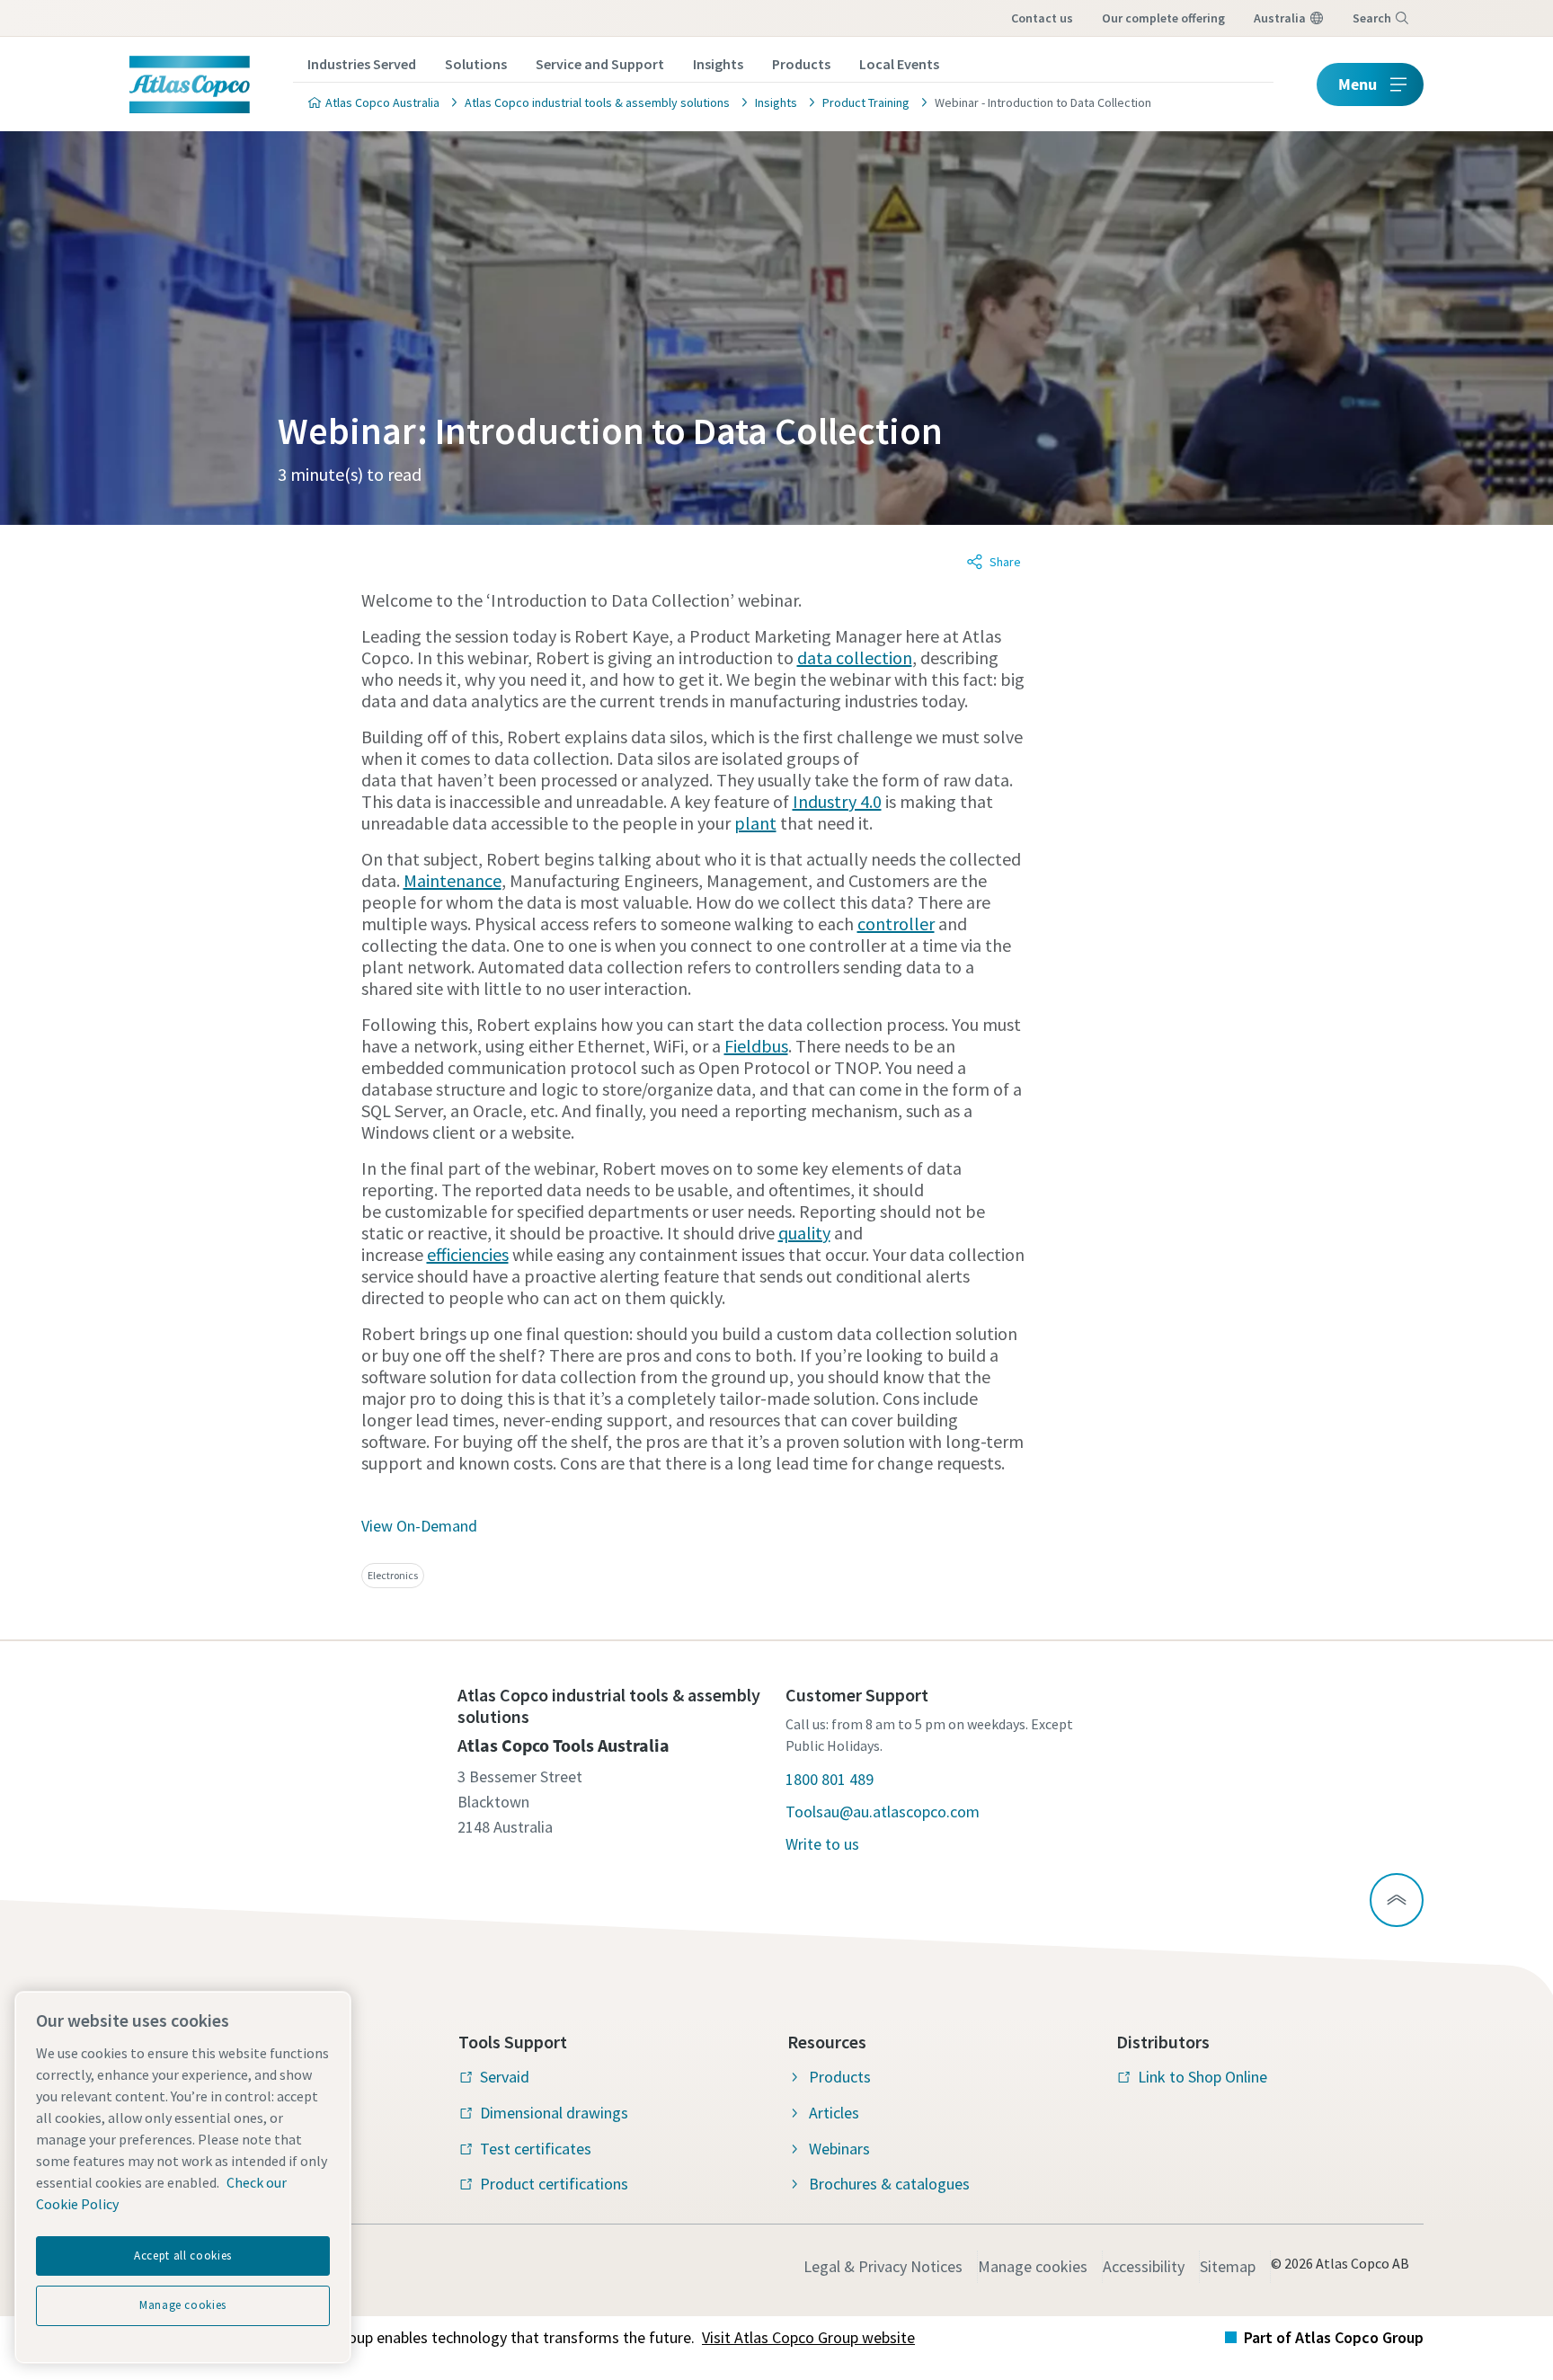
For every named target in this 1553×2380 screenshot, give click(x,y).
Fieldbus (756, 1046)
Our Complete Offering (1163, 18)
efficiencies (468, 1254)
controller (896, 924)
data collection (855, 657)
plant (755, 823)
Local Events (899, 64)
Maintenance (453, 880)
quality (804, 1233)
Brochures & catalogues (889, 2184)
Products (801, 64)
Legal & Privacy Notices (883, 2266)
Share (1005, 562)
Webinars (839, 2149)
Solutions (476, 64)
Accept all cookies (183, 2256)
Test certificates (536, 2149)
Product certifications (554, 2184)
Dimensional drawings (554, 2113)
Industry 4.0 (837, 801)
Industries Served (362, 64)
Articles (834, 2113)
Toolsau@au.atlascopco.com (883, 1812)
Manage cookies (1033, 2266)
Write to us (822, 1844)
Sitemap (1228, 2266)
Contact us (1042, 18)
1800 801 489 (830, 1779)
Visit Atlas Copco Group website (808, 2337)
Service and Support (600, 64)
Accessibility (1144, 2266)
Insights (718, 64)
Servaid (505, 2077)
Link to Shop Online (1202, 2077)
